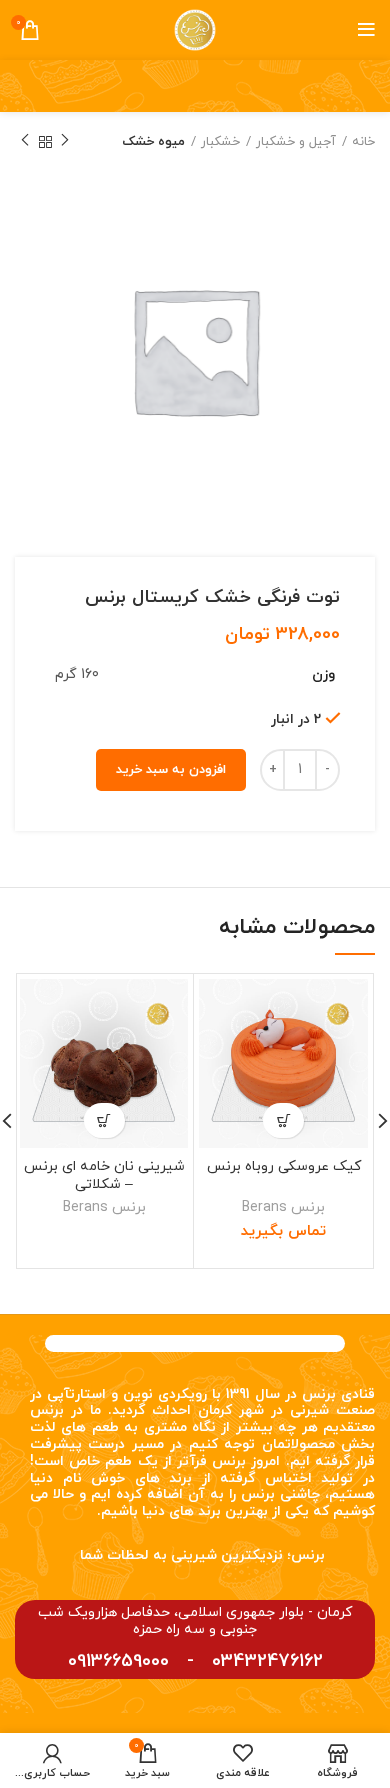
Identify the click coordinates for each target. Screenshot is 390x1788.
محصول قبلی (65, 142)
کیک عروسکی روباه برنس (284, 1166)
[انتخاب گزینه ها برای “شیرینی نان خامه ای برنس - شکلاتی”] (104, 1120)
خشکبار (220, 142)
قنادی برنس (338, 1394)
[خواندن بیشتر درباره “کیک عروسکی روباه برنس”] (283, 1120)
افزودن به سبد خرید (171, 770)
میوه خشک (153, 142)
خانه (363, 142)
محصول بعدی (25, 142)
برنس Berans (283, 1208)
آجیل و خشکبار (296, 142)
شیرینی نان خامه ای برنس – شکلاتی (104, 1175)
